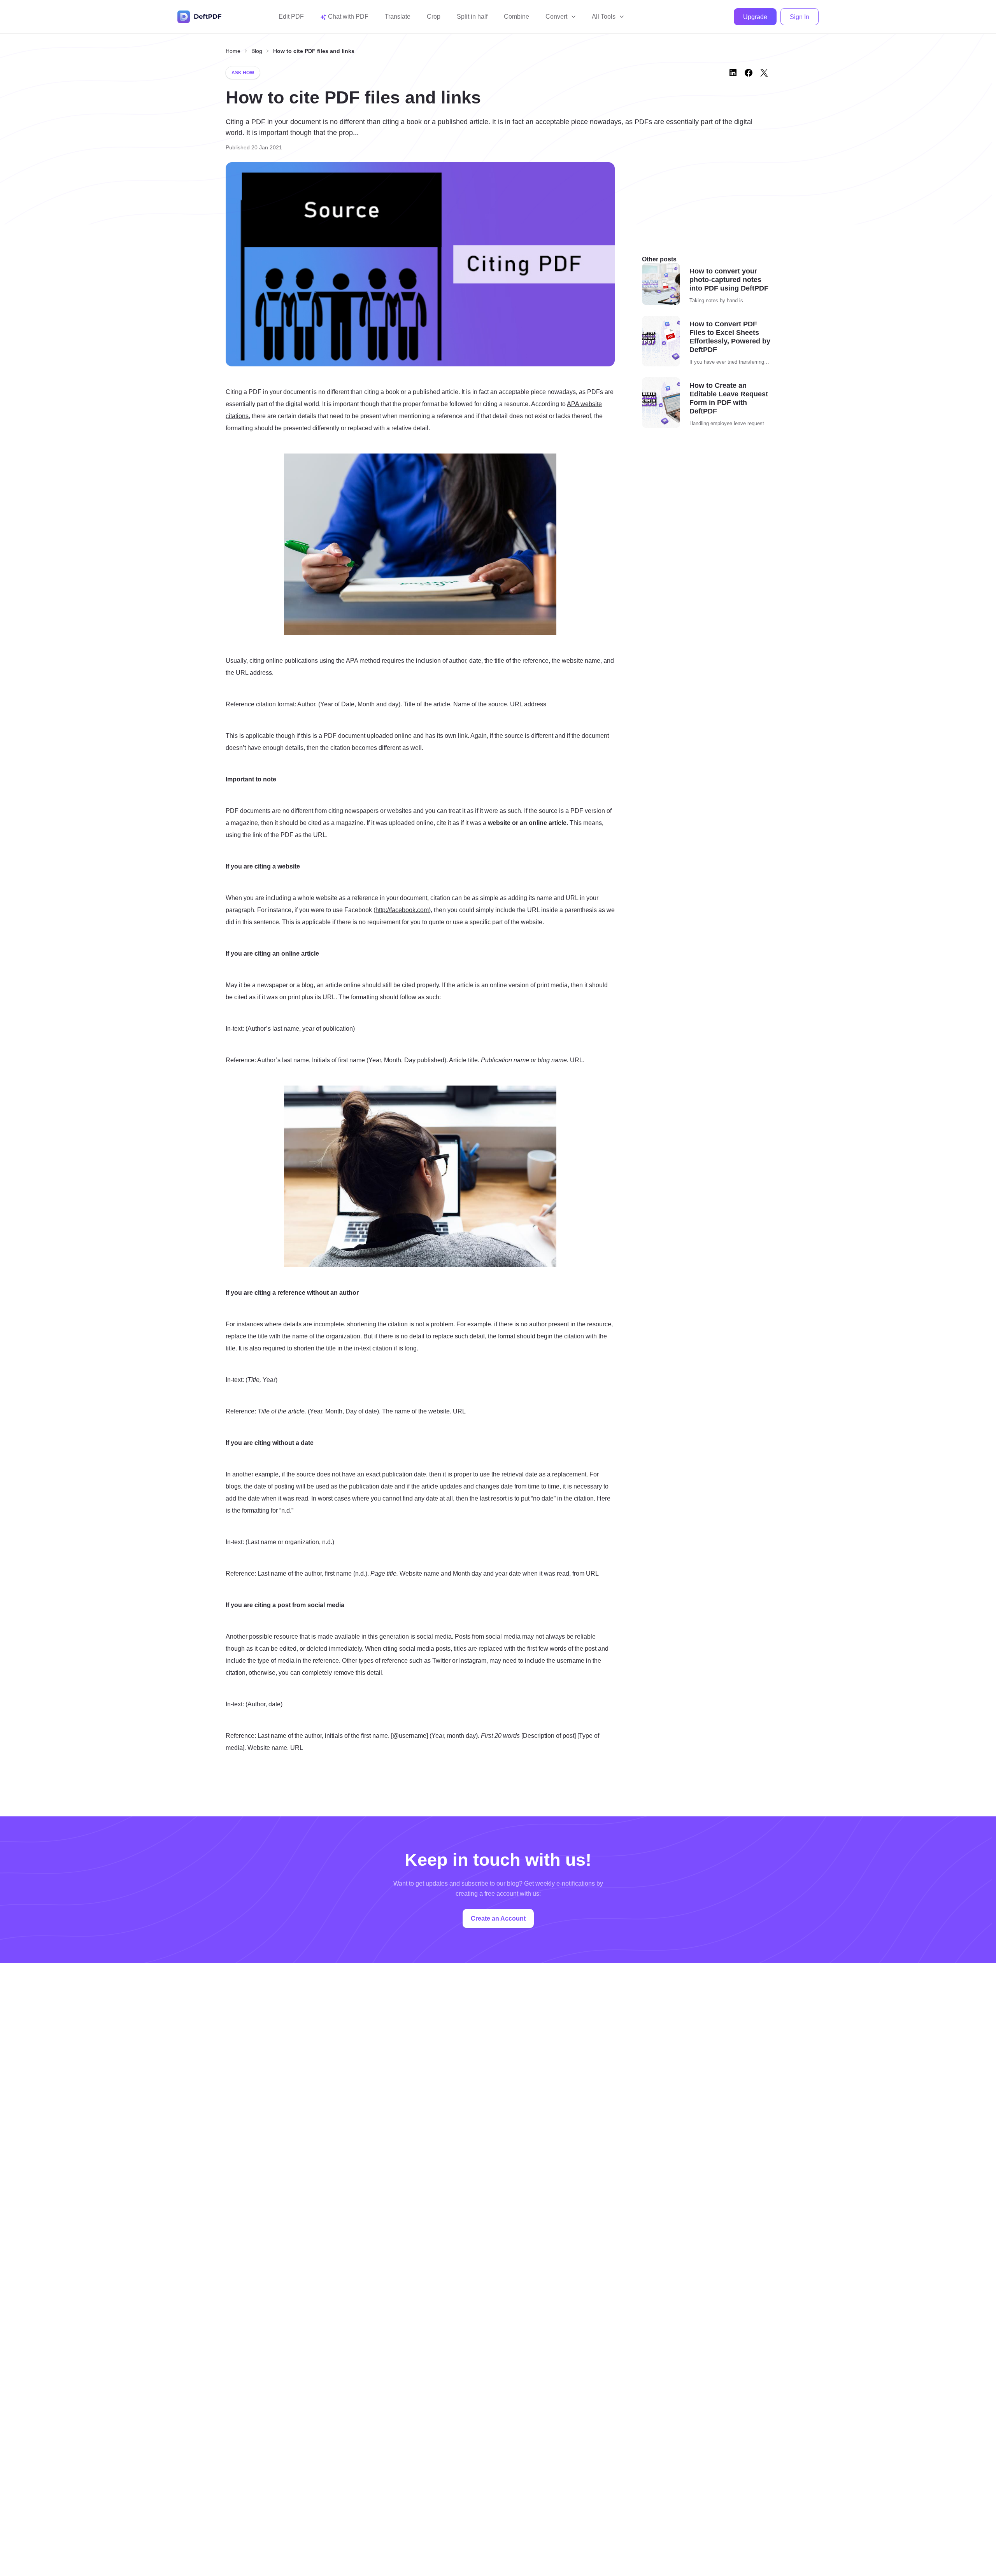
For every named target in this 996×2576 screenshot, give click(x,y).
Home (233, 51)
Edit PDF (291, 17)
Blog (257, 51)
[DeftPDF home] (200, 17)
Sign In (800, 17)
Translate (398, 17)
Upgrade (755, 17)
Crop (434, 17)
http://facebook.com (402, 910)
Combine (516, 17)
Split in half (472, 17)
